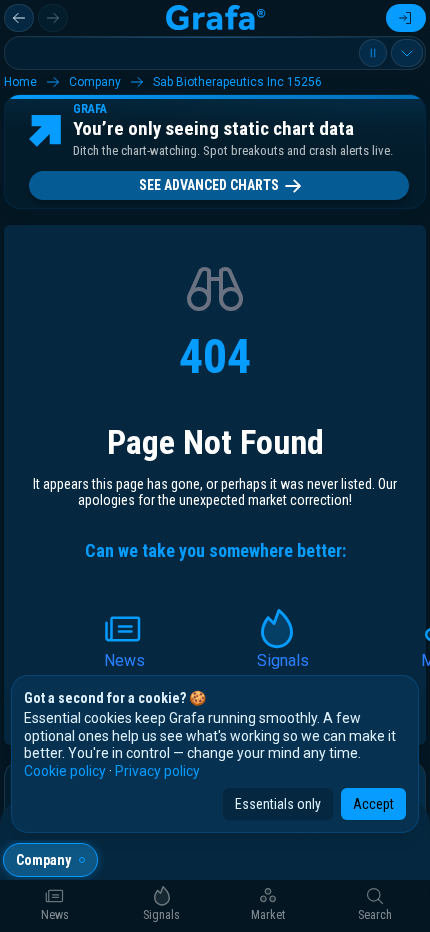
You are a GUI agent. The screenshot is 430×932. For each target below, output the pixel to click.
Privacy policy (157, 771)
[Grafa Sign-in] (406, 18)
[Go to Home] (215, 18)
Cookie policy (65, 771)
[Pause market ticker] (373, 53)
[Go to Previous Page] (19, 18)
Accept (373, 804)
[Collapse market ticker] (407, 53)
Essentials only (278, 804)
